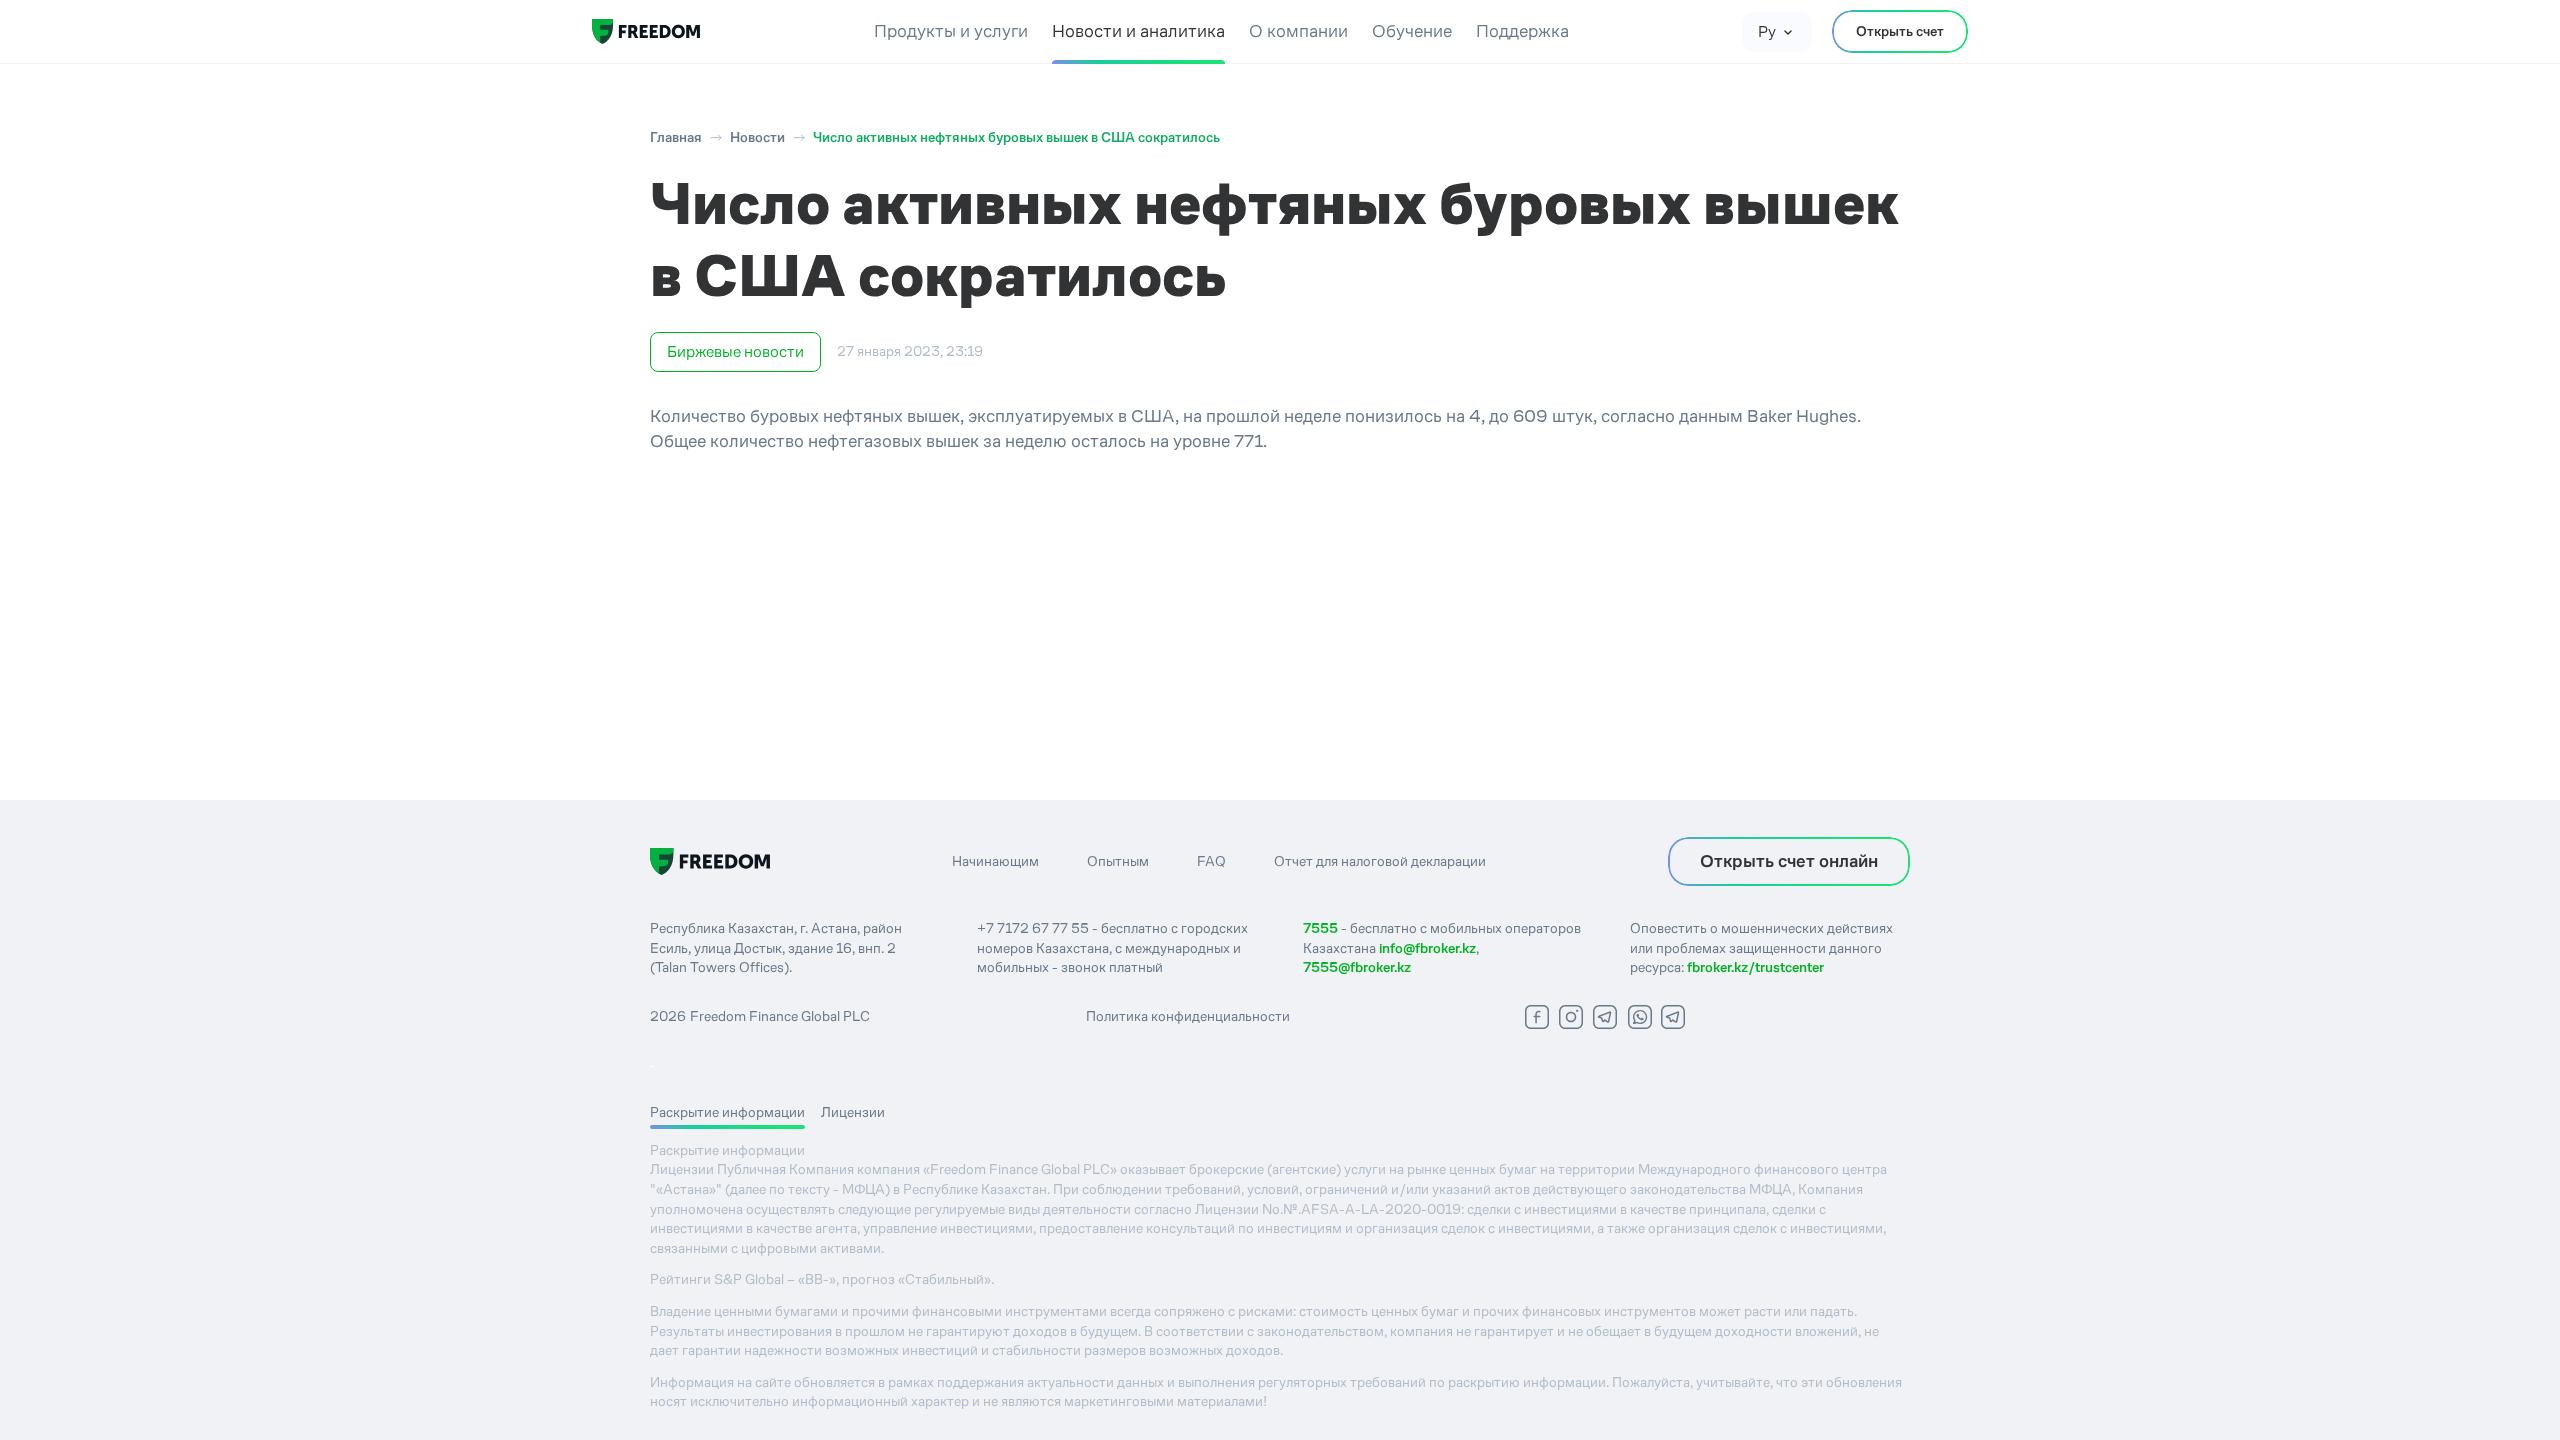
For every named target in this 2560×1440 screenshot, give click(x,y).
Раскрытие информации (727, 1112)
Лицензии (853, 1112)
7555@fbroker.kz (1357, 967)
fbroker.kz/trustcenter (1755, 967)
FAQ (1211, 861)
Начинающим (995, 861)
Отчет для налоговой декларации (1380, 861)
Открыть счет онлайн (1789, 861)
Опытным (1118, 861)
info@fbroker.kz (1427, 948)
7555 (1320, 928)
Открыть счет (1900, 31)
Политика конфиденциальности (1188, 1016)
